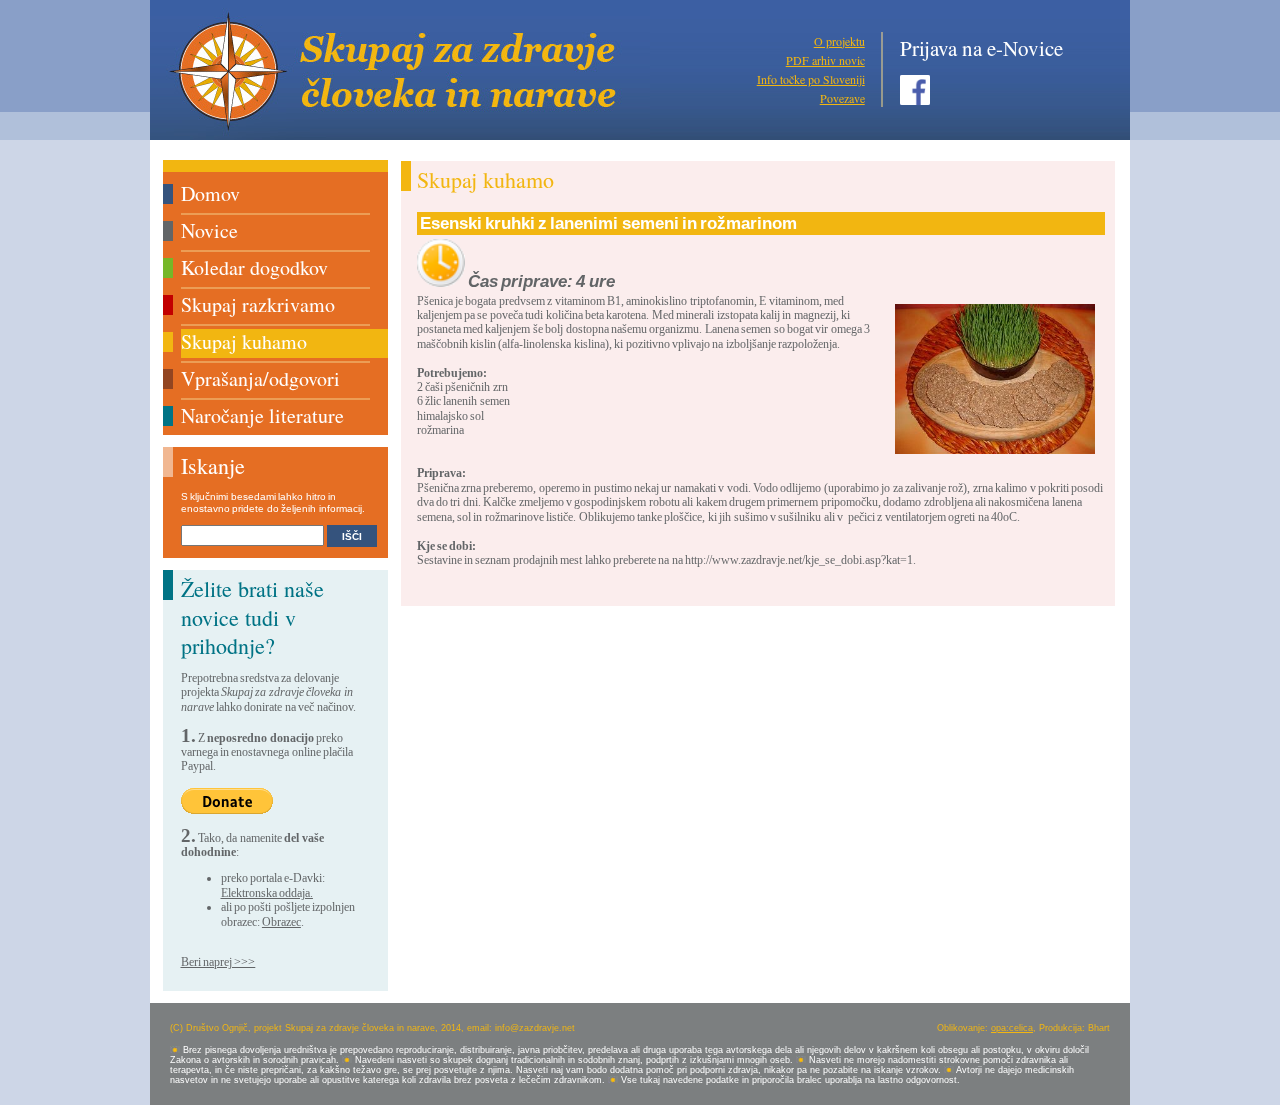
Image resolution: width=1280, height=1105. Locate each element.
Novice (209, 230)
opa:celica (1012, 1028)
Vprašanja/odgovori (260, 378)
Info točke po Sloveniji (811, 79)
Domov (210, 193)
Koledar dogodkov (254, 267)
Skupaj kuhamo (244, 341)
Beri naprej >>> (218, 962)
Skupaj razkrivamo (258, 304)
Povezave (842, 98)
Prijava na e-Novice (981, 48)
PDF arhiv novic (825, 60)
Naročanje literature (262, 415)
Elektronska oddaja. (267, 893)
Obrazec (281, 922)
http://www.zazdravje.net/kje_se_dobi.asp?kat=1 (799, 560)
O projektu (839, 41)
